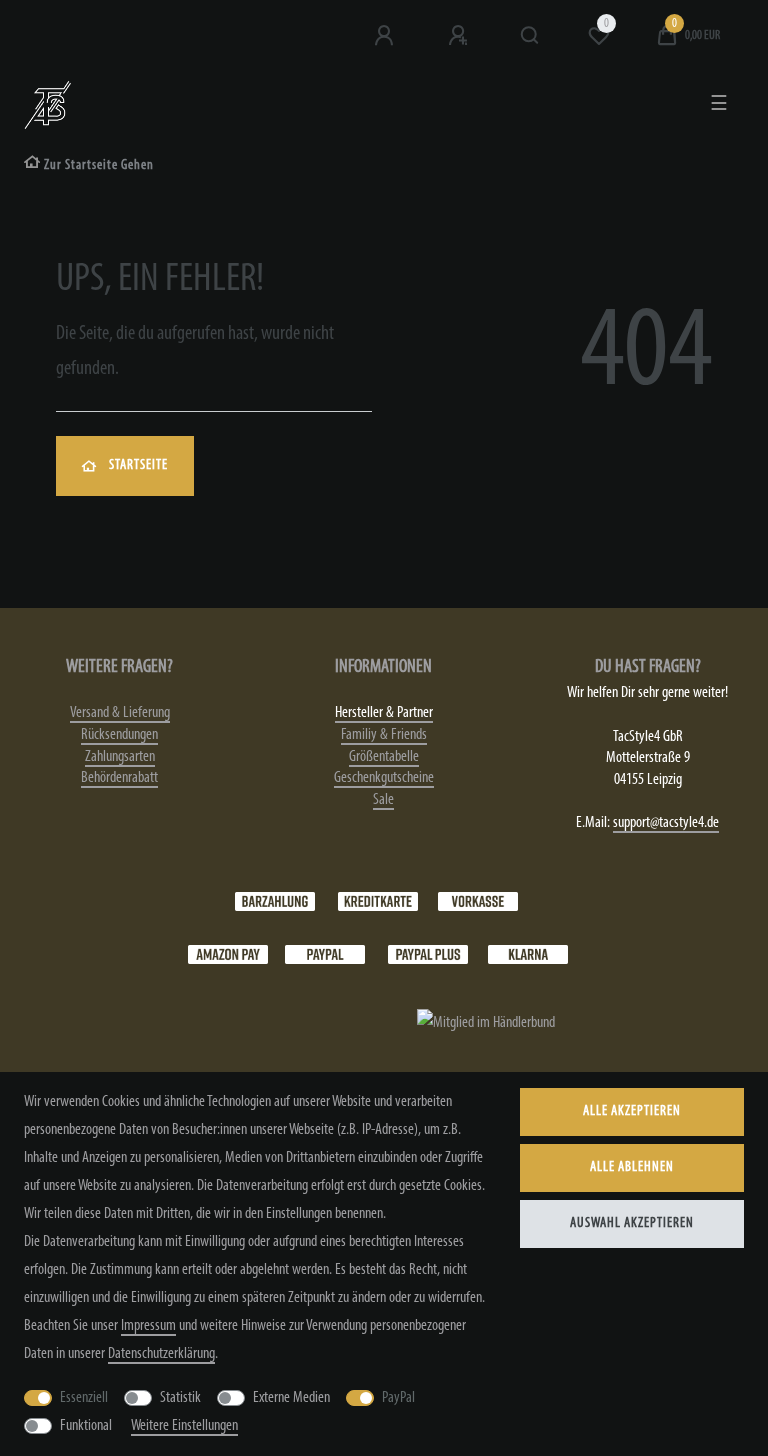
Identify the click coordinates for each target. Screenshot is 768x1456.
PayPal (398, 1398)
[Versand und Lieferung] (528, 954)
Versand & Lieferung (120, 713)
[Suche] (530, 36)
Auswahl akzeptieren (632, 1223)
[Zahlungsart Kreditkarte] (378, 901)
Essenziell (84, 1398)
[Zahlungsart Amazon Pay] (228, 954)
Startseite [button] (138, 465)
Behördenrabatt (119, 778)
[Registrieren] (460, 36)
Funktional (86, 1426)
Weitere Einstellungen (184, 1426)
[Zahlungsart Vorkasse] (478, 901)
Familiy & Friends (384, 735)
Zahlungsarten (120, 757)
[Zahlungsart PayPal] (325, 954)
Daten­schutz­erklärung (161, 1354)
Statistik (180, 1398)
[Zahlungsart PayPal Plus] (428, 954)
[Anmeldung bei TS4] (386, 36)
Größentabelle (384, 757)
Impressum (148, 1326)
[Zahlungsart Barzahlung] (275, 901)
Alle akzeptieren (632, 1111)
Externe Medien (291, 1398)
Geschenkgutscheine (384, 778)
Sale (383, 800)
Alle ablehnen (632, 1167)
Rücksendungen (119, 735)
